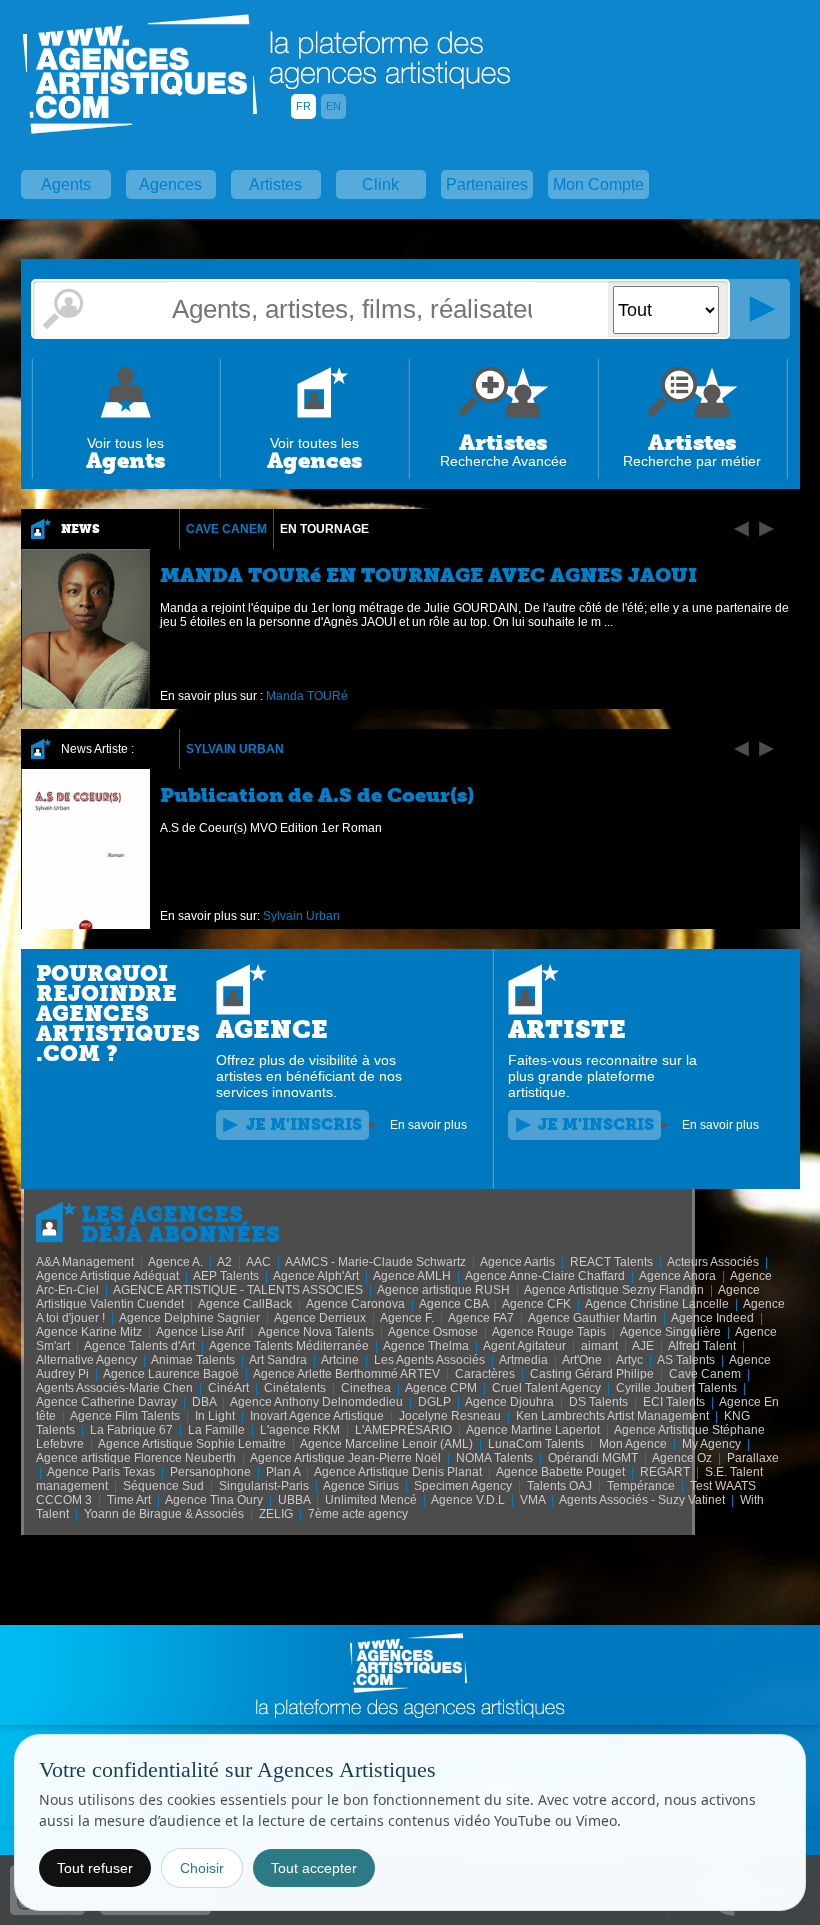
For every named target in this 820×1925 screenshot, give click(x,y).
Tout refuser (95, 1868)
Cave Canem (226, 529)
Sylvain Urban (235, 749)
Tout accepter (314, 1868)
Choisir (202, 1868)
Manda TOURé (307, 696)
